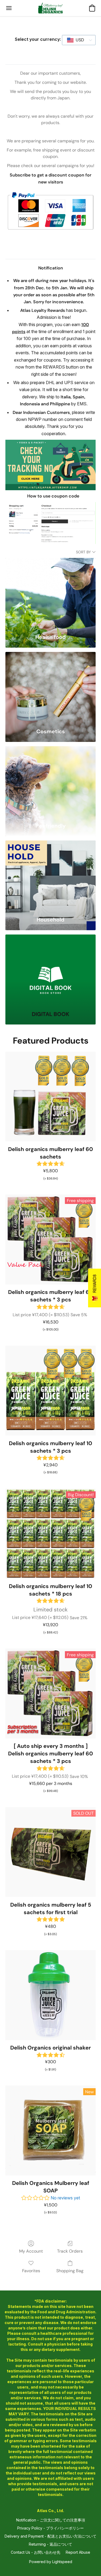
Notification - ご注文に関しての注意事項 (51, 2520)
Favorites (31, 2271)
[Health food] (50, 593)
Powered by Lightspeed (51, 2562)
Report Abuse (78, 2552)
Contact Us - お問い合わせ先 (36, 2552)
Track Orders (70, 2251)
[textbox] (78, 40)
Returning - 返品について (50, 2544)
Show (95, 1288)
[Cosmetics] (50, 687)
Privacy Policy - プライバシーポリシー (50, 2528)
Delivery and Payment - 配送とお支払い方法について (50, 2536)
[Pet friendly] (50, 782)
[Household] (50, 876)
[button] (51, 8)
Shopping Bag (70, 2271)
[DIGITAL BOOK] (50, 970)
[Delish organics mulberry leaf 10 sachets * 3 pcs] (50, 1391)
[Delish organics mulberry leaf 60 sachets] (50, 1097)
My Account (31, 2251)
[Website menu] (9, 8)
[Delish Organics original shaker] (50, 1995)
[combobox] (79, 40)
